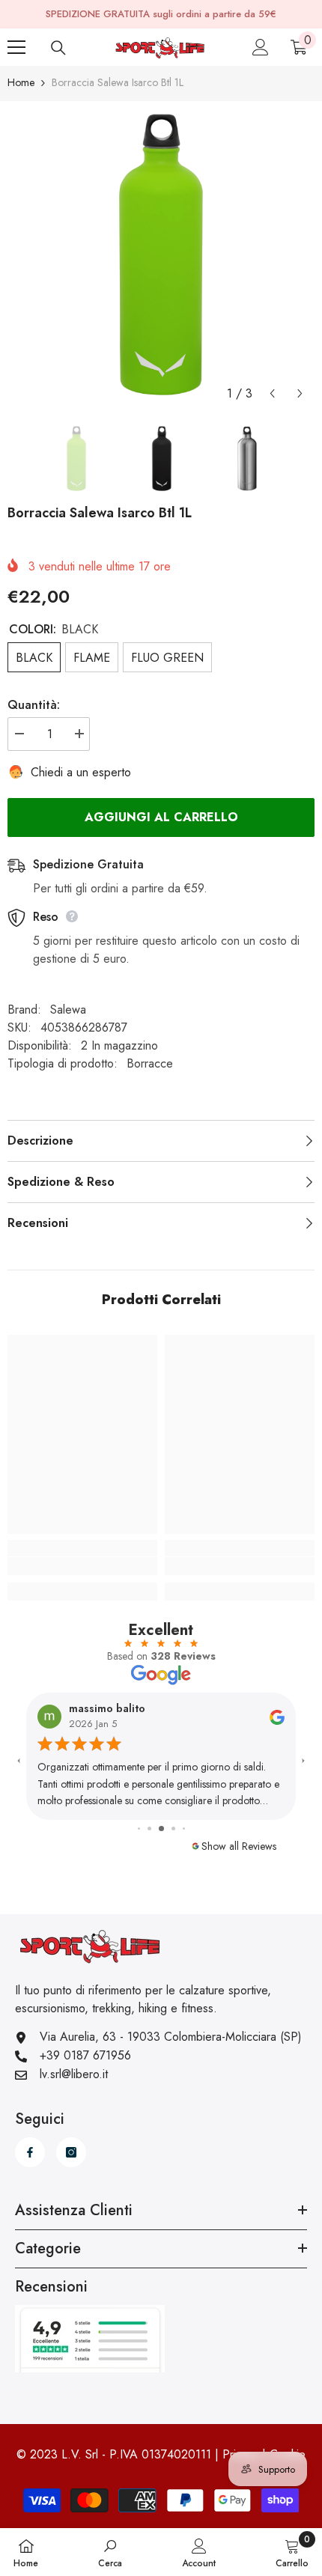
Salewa (68, 1010)
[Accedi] (261, 47)
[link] (82, 1566)
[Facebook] (30, 2152)
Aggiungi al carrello (161, 817)
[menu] (16, 47)
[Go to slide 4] (150, 1829)
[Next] (300, 393)
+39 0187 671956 (85, 2055)
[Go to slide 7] (183, 1829)
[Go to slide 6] (173, 1828)
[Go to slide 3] (139, 1829)
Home (21, 82)
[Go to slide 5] (162, 1828)
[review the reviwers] (136, 1716)
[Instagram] (71, 2152)
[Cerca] (58, 48)
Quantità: (34, 705)
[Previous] (272, 393)
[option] (161, 255)
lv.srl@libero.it (74, 2074)
